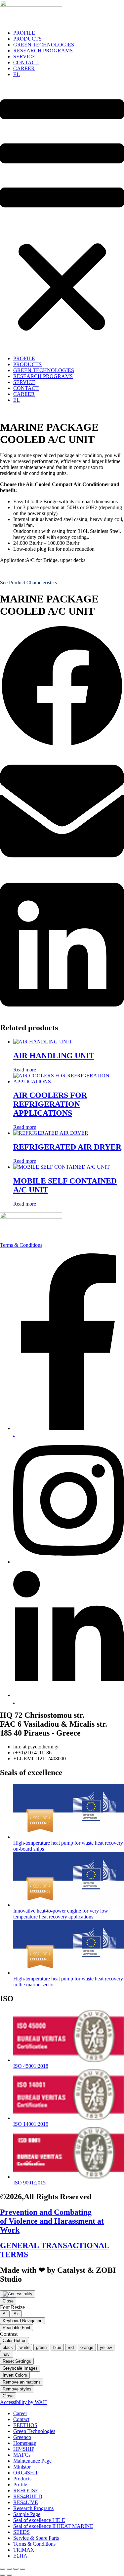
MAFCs (22, 2455)
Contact (21, 2419)
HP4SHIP (24, 2449)
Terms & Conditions (21, 1245)
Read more (25, 1070)
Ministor (22, 2467)
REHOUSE (26, 2490)
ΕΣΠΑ (20, 2556)
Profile (20, 2485)
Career (20, 2413)
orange (87, 2347)
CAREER (24, 68)
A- (5, 2314)
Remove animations (22, 2382)
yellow (106, 2347)
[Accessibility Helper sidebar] (18, 2294)
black (8, 2347)
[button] (62, 217)
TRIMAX (24, 2550)
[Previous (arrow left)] (3, 2575)
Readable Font (17, 2328)
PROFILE (24, 33)
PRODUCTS (27, 39)
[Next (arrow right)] (9, 2575)
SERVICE (24, 57)
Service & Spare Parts (36, 2538)
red (71, 2347)
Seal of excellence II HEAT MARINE (53, 2526)
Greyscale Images (20, 2368)
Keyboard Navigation (22, 2321)
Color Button (15, 2341)
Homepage (25, 2443)
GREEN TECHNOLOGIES (44, 45)
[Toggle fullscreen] (9, 2569)
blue (57, 2347)
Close (8, 2301)
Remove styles (17, 2389)
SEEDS (21, 2532)
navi (7, 2354)
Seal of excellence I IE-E (39, 2520)
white (24, 2347)
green (41, 2347)
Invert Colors (15, 2375)
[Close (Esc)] (22, 2569)
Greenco (22, 2437)
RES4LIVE (26, 2502)
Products (22, 2479)
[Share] (16, 2569)
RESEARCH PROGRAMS (43, 51)
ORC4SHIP (26, 2473)
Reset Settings (17, 2361)
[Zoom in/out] (3, 2569)
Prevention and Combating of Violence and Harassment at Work (52, 2221)
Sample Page (27, 2514)
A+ (16, 2314)
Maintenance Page (32, 2461)
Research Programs (33, 2508)
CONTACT (26, 62)
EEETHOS (25, 2425)
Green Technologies (34, 2431)
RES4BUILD (28, 2496)
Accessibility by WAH (23, 2402)
